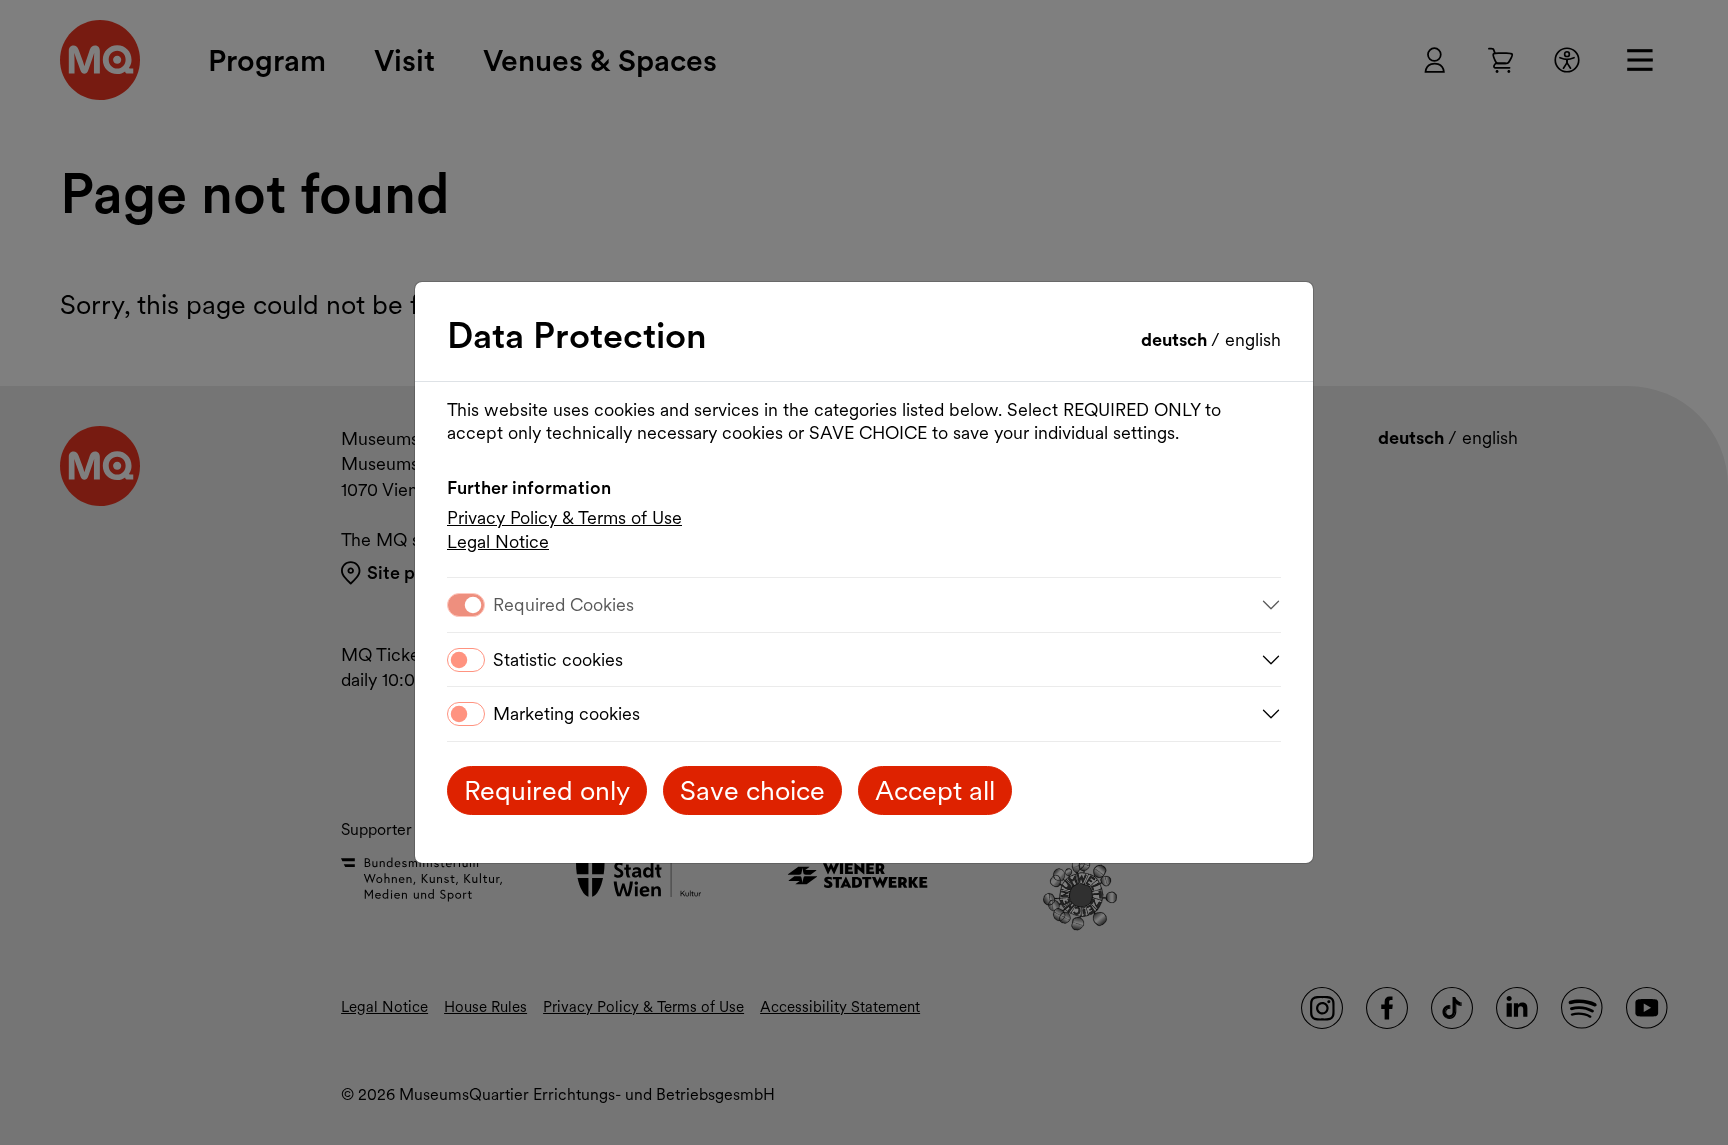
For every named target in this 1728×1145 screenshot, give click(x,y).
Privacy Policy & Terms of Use (564, 517)
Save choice (752, 790)
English (1253, 339)
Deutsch (1176, 339)
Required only (547, 790)
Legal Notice (498, 541)
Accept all (935, 790)
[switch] (466, 660)
